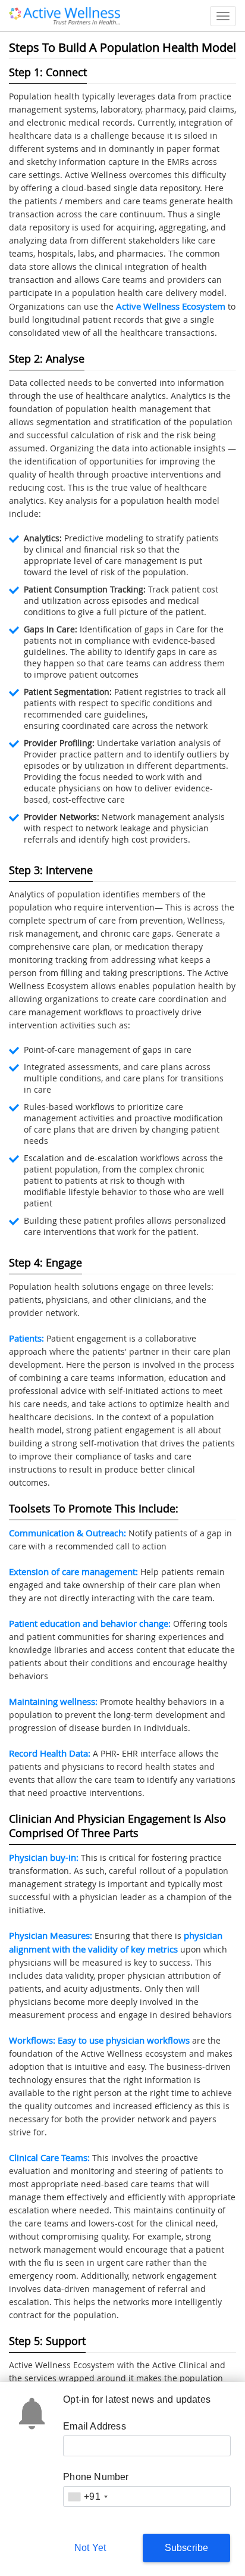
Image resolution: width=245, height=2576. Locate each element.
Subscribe (187, 2548)
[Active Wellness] (65, 14)
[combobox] (87, 2497)
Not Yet (90, 2548)
